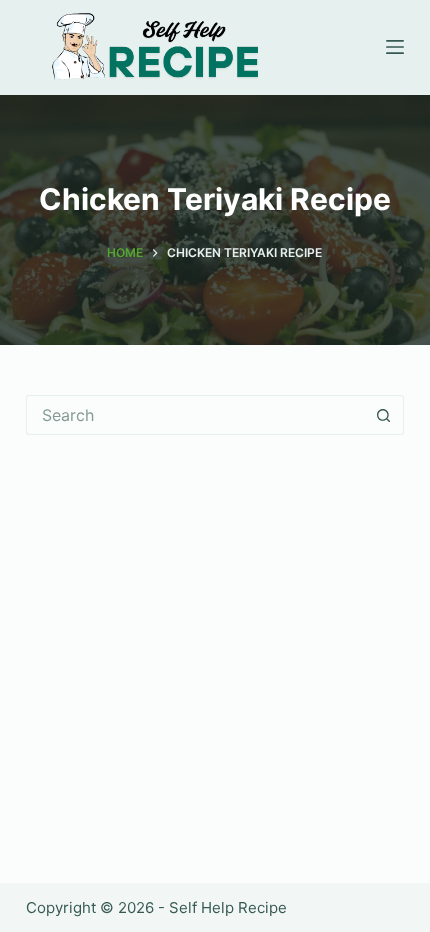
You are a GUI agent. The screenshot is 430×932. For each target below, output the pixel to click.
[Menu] (395, 47)
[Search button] (384, 415)
